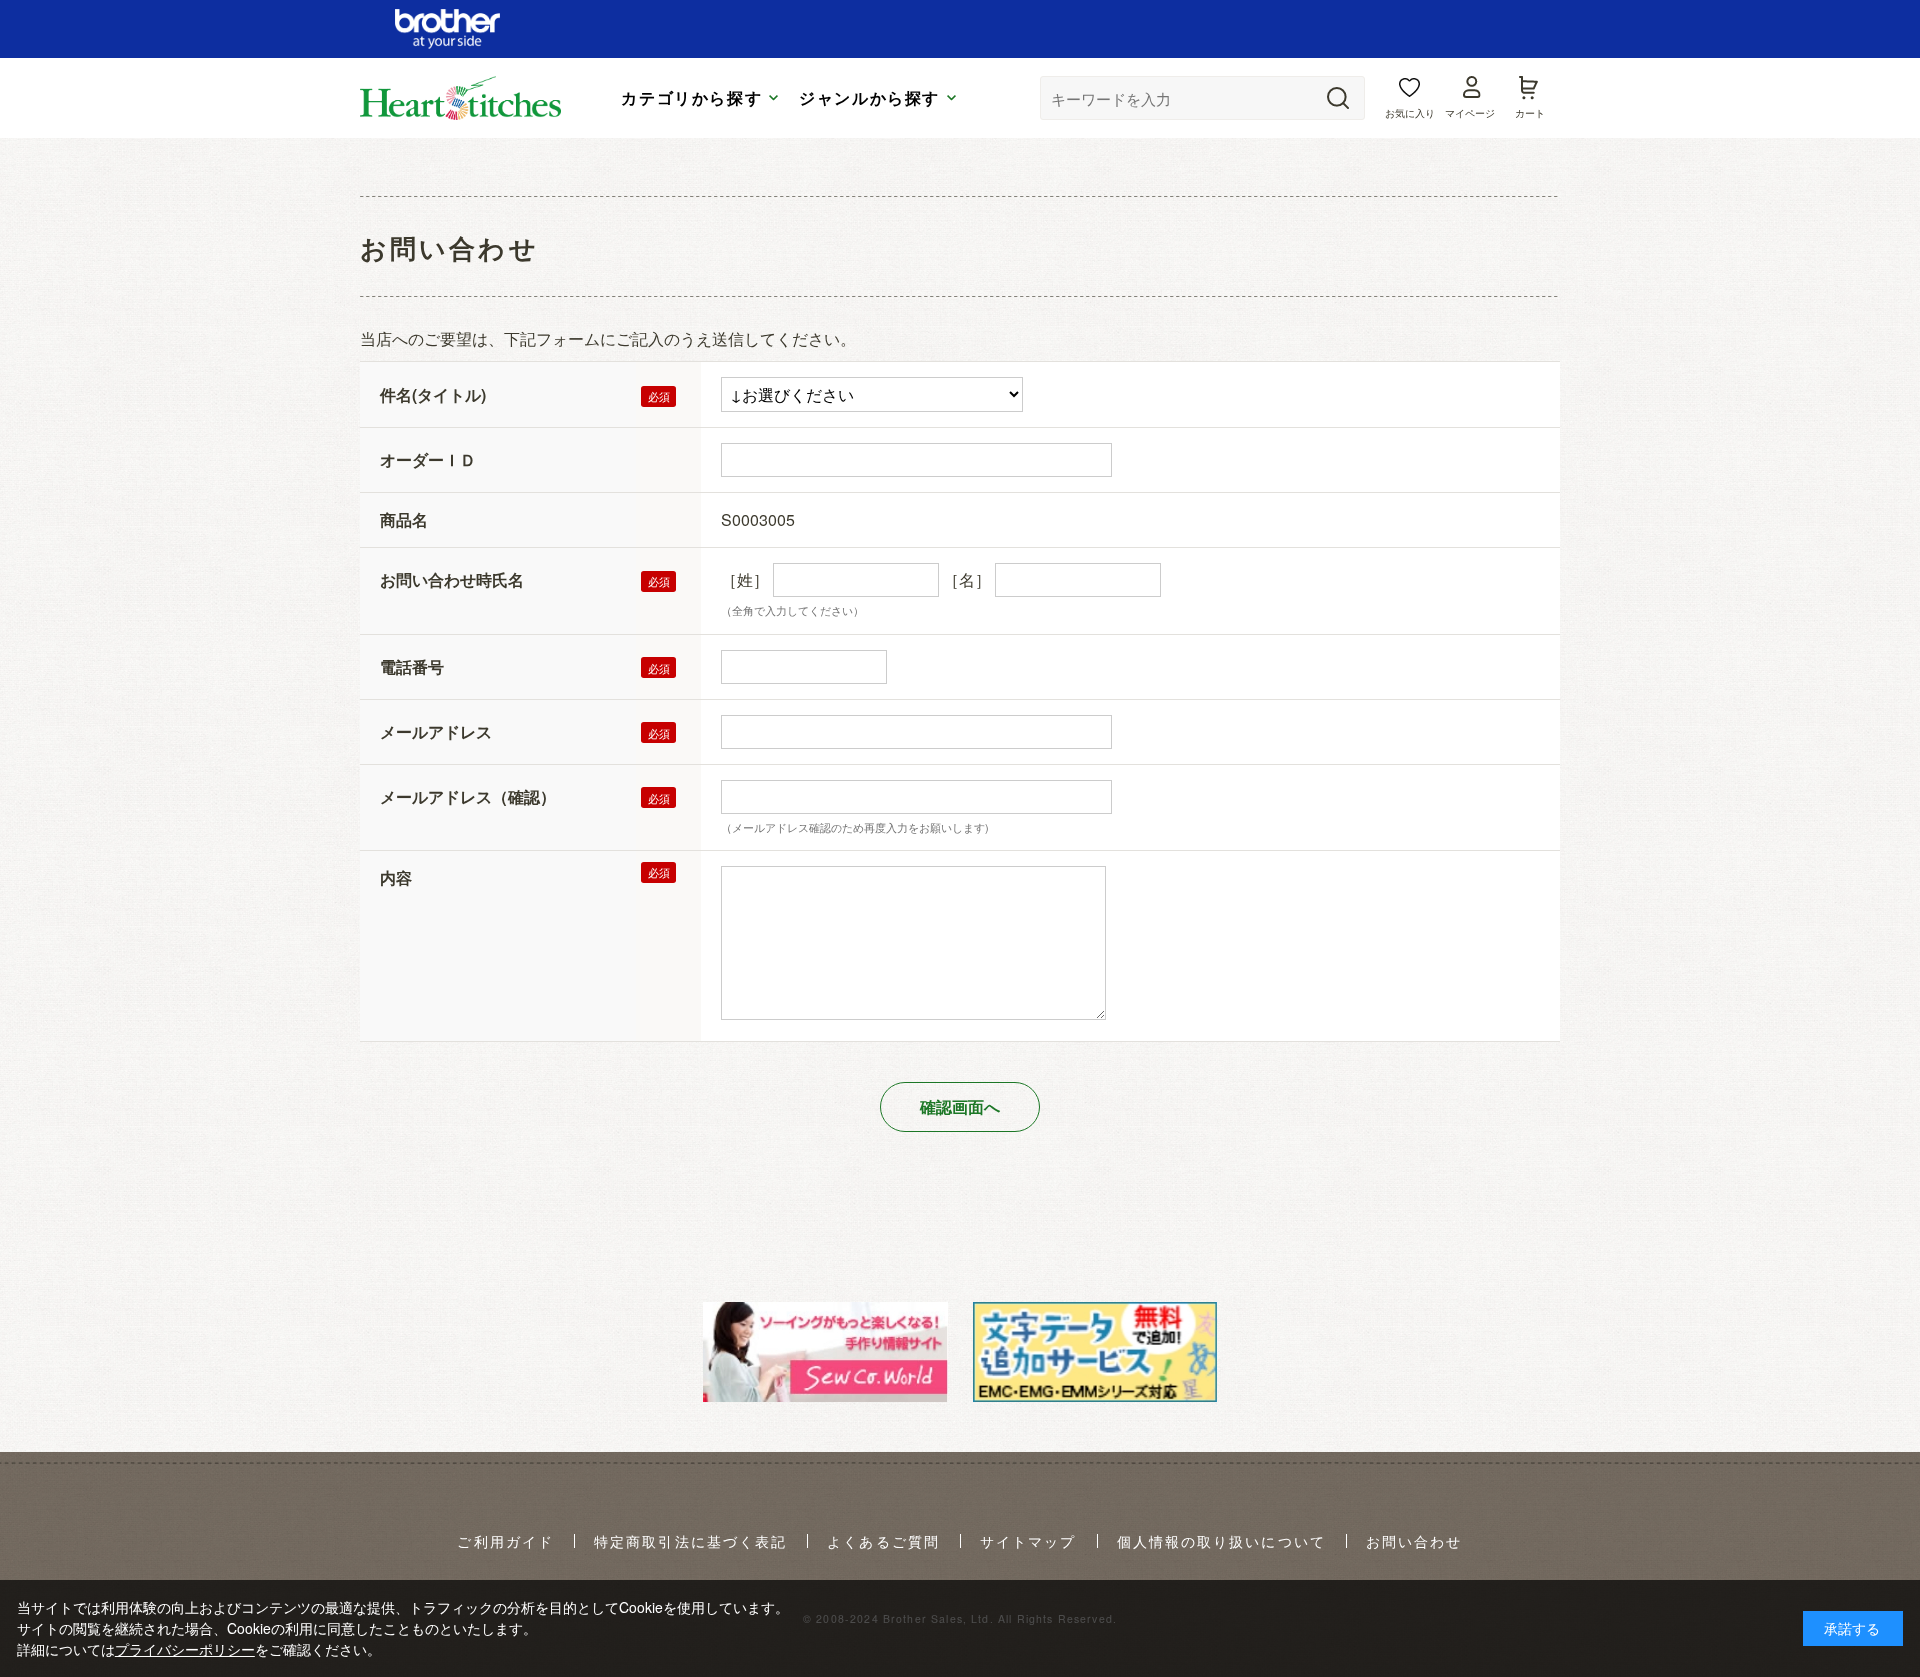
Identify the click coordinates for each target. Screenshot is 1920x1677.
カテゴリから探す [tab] (691, 98)
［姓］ (745, 579)
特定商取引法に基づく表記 (690, 1542)
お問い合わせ (1414, 1542)
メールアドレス (436, 731)
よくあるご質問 (883, 1542)
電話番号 (412, 666)
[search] (1338, 98)
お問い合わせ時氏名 (452, 579)
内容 (396, 877)
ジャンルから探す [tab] (869, 98)
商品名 (404, 519)
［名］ (967, 579)
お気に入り (1410, 113)
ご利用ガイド (505, 1542)
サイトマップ (1028, 1542)
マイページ (1470, 113)
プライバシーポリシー (185, 1649)
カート (1530, 113)
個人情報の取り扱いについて (1221, 1542)
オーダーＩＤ (428, 459)
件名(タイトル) (433, 394)
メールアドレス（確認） (468, 796)
